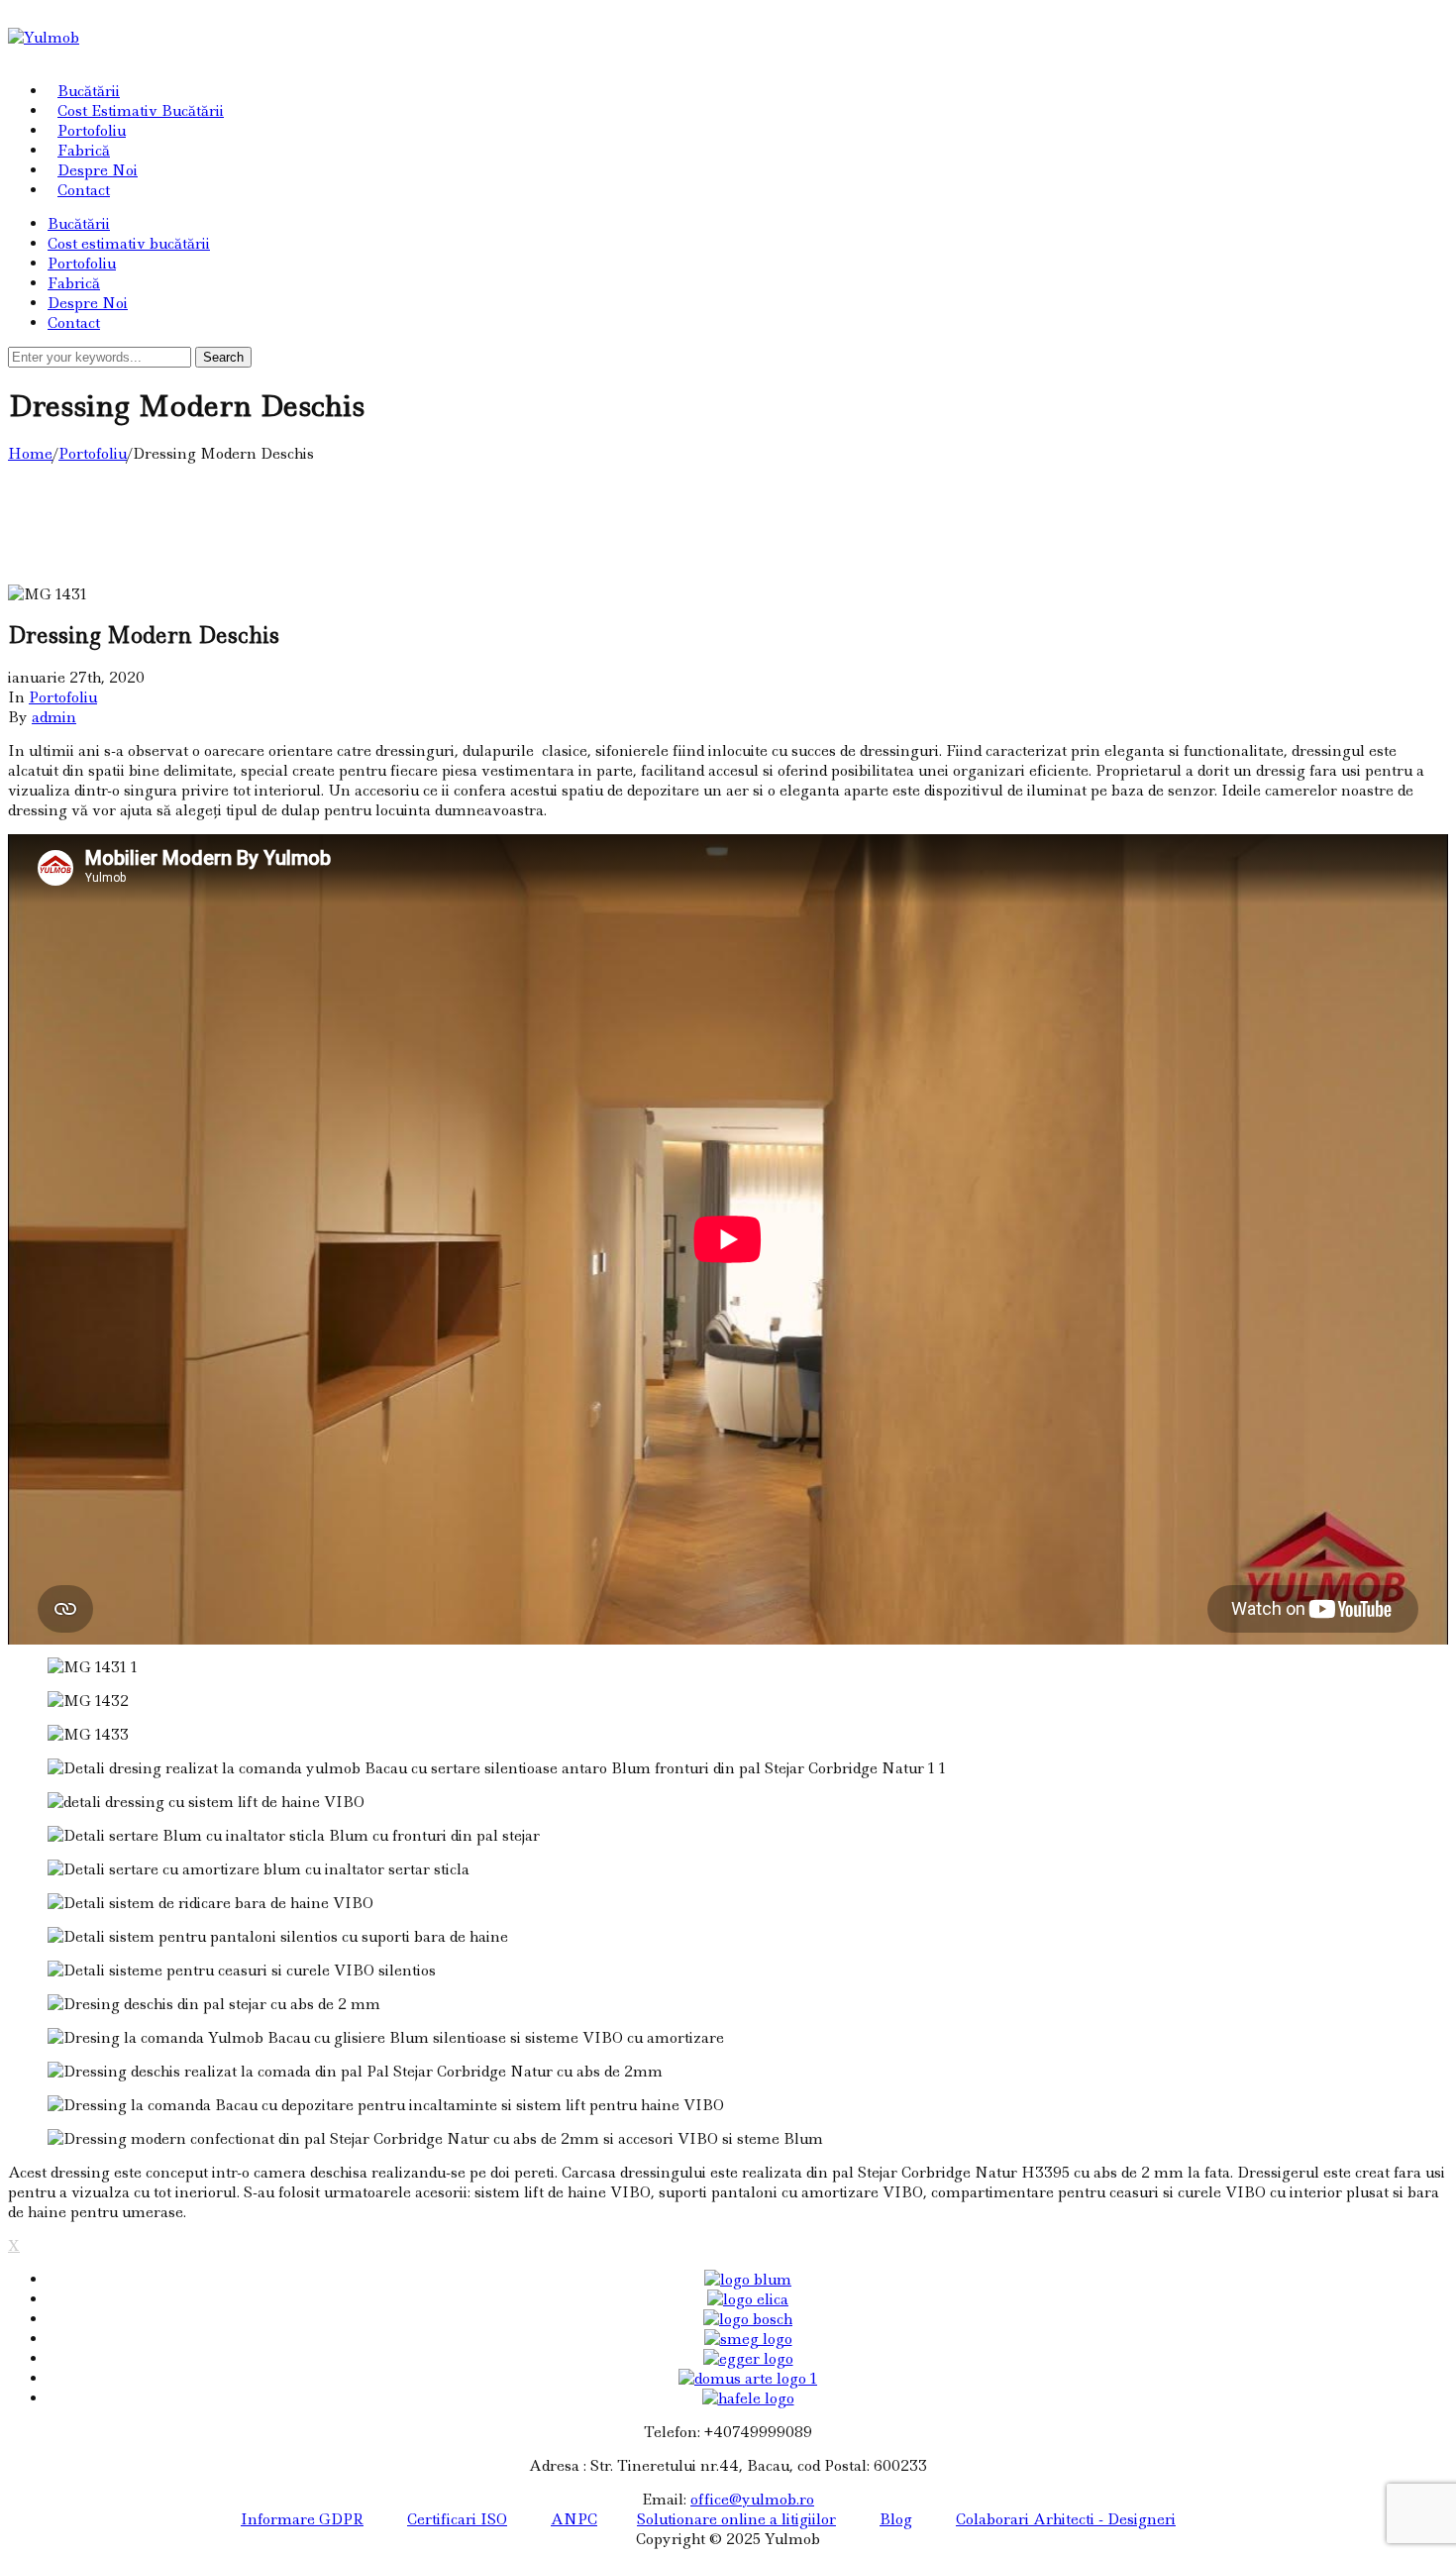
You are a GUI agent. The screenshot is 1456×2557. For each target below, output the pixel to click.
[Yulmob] (44, 38)
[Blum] (748, 2280)
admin (54, 717)
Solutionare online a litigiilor (736, 2519)
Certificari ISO (457, 2519)
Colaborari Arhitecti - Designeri (1066, 2519)
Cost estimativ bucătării (141, 111)
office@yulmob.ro (752, 2500)
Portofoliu (92, 131)
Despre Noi (98, 170)
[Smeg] (748, 2339)
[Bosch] (748, 2319)
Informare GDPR (302, 2519)
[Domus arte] (748, 2379)
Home (30, 454)
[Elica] (748, 2299)
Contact (84, 190)
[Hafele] (748, 2398)
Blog (896, 2519)
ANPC (574, 2519)
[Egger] (748, 2359)
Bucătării (89, 91)
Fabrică (84, 151)
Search (223, 357)
